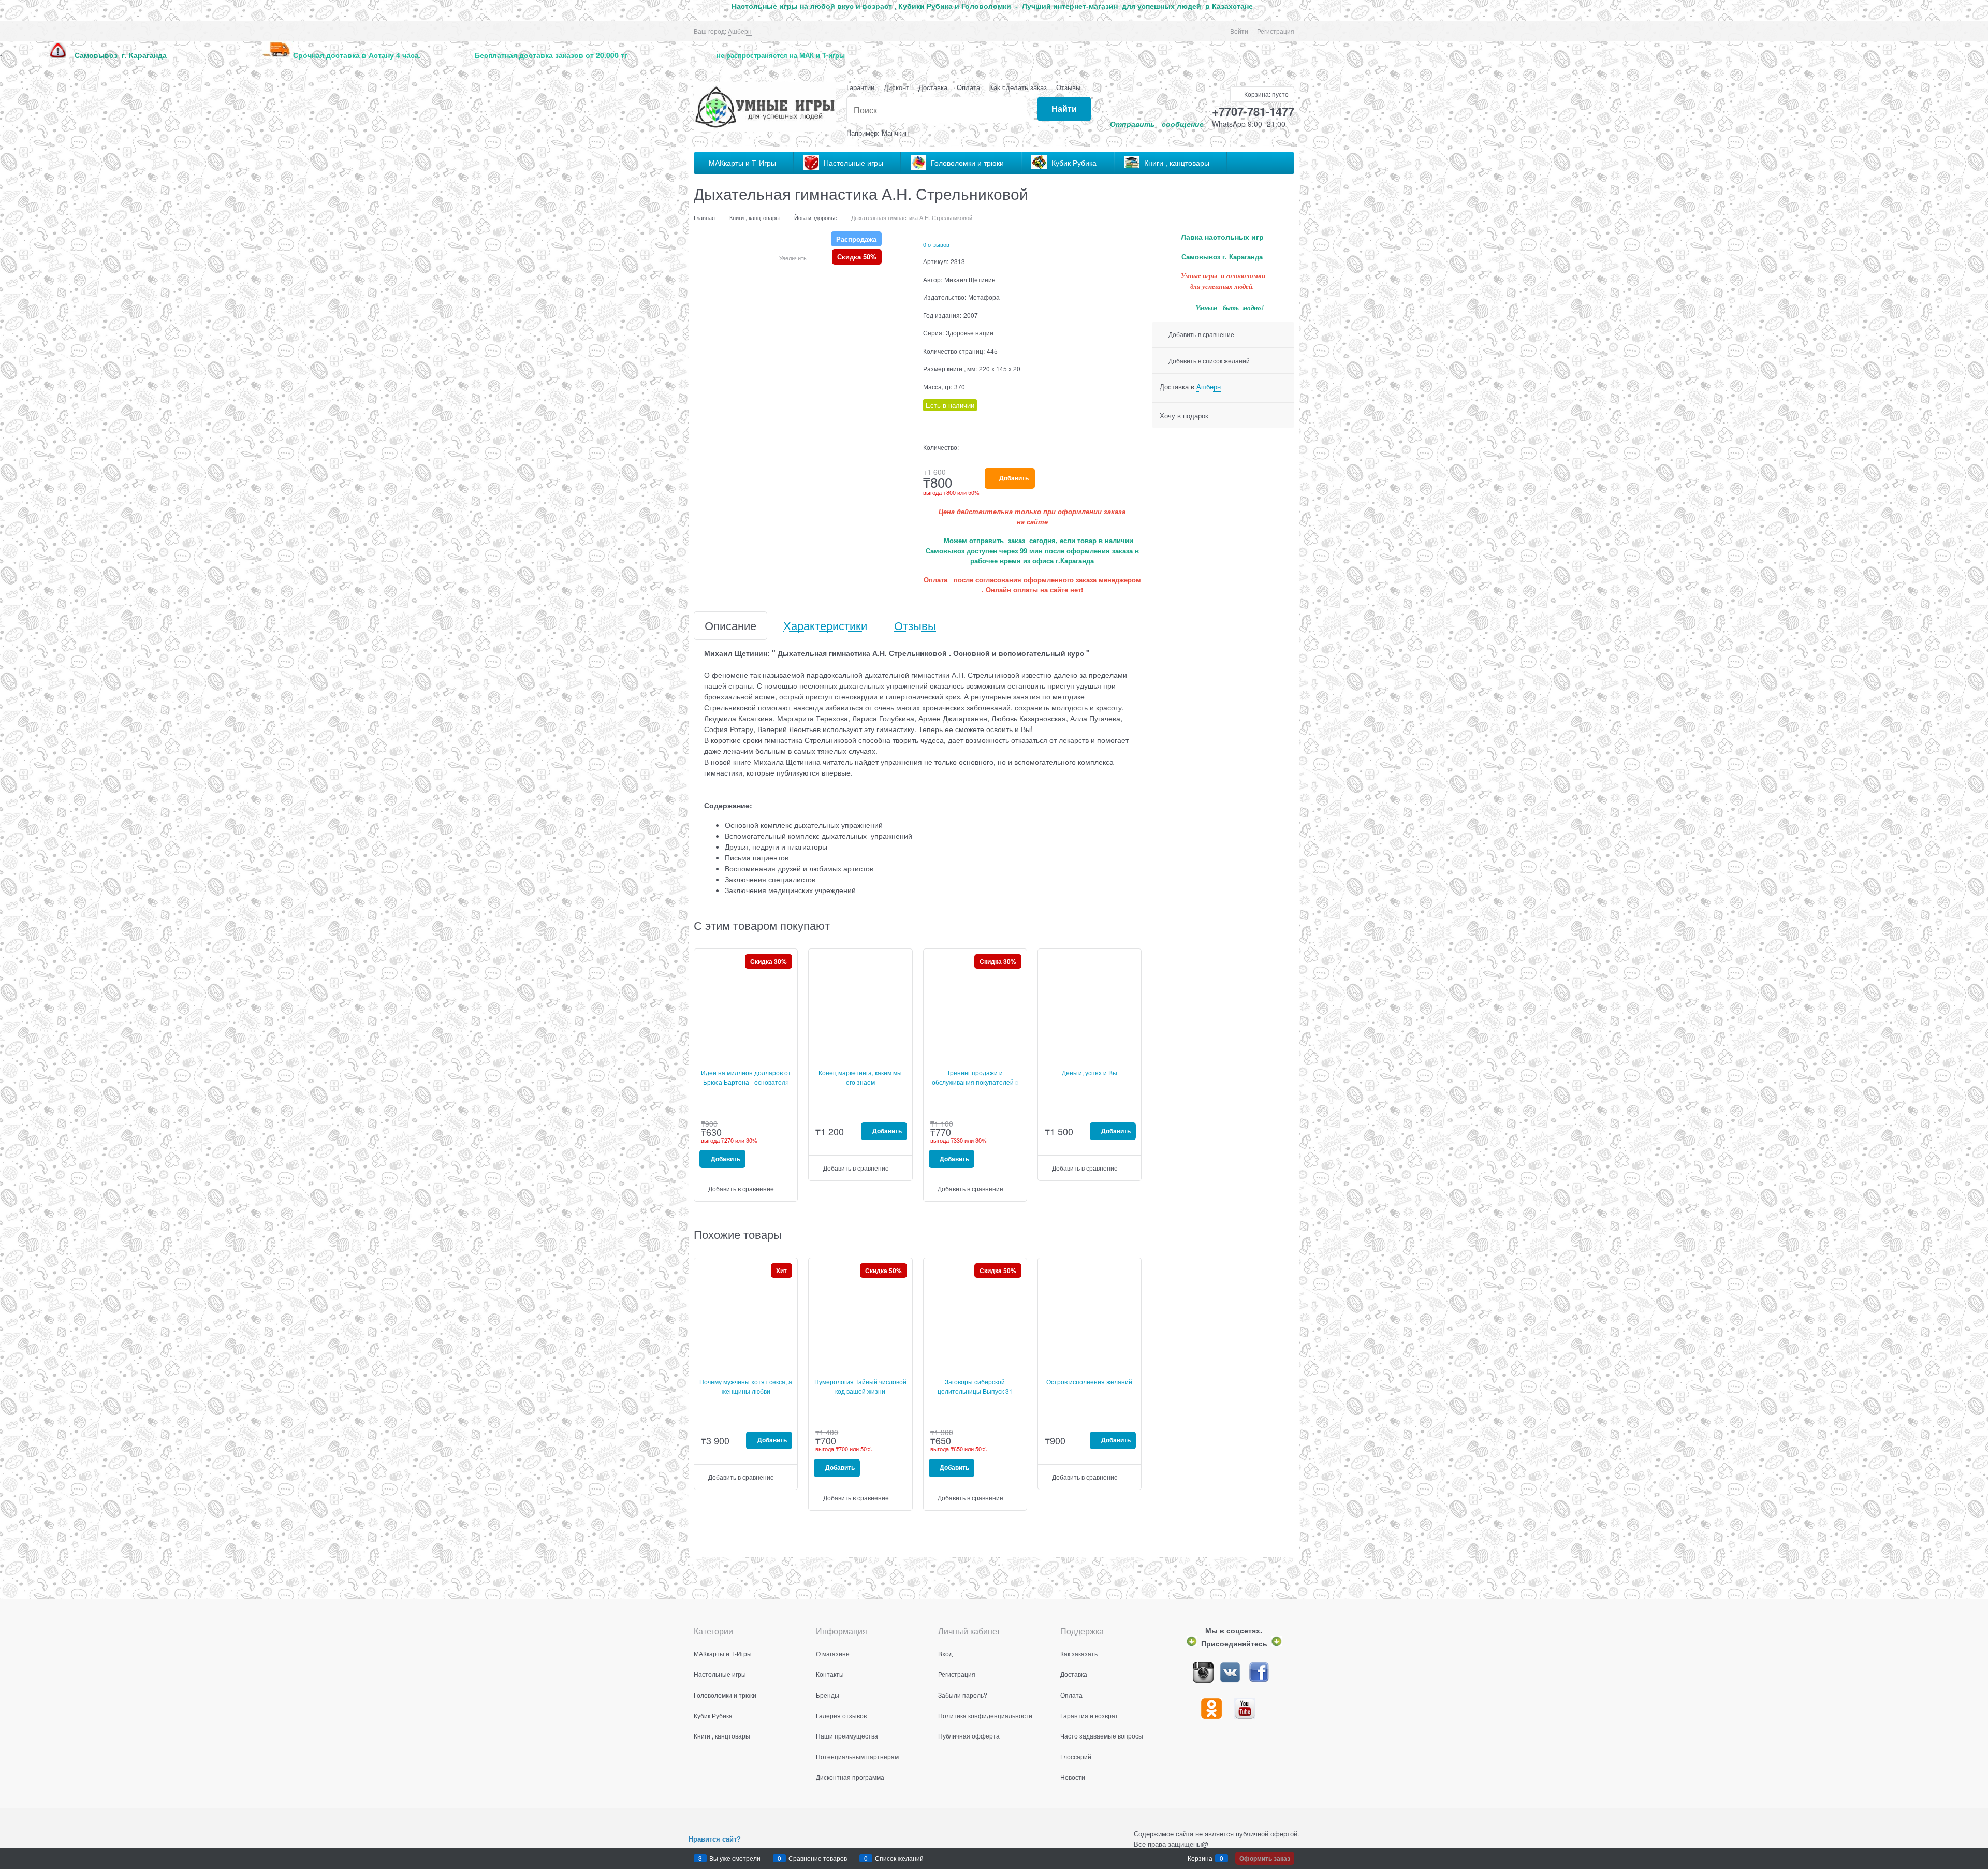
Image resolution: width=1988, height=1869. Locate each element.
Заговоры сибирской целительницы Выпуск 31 (975, 1386)
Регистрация (1276, 31)
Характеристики (825, 626)
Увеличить (793, 258)
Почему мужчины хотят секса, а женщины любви (746, 1386)
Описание (730, 626)
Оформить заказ (1265, 1858)
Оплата (968, 87)
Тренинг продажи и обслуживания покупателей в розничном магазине (975, 1082)
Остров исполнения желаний (1089, 1382)
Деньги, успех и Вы (1090, 1072)
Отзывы (1068, 87)
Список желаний (899, 1858)
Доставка (933, 87)
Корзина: (1266, 94)
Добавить (1014, 478)
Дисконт (896, 87)
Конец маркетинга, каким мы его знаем (860, 1077)
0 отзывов (936, 244)
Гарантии (860, 87)
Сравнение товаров (818, 1858)
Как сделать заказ (1018, 87)
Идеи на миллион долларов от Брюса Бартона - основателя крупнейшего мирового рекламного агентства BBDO (746, 1086)
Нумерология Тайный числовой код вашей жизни (860, 1386)
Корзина (1200, 1858)
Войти (1239, 31)
